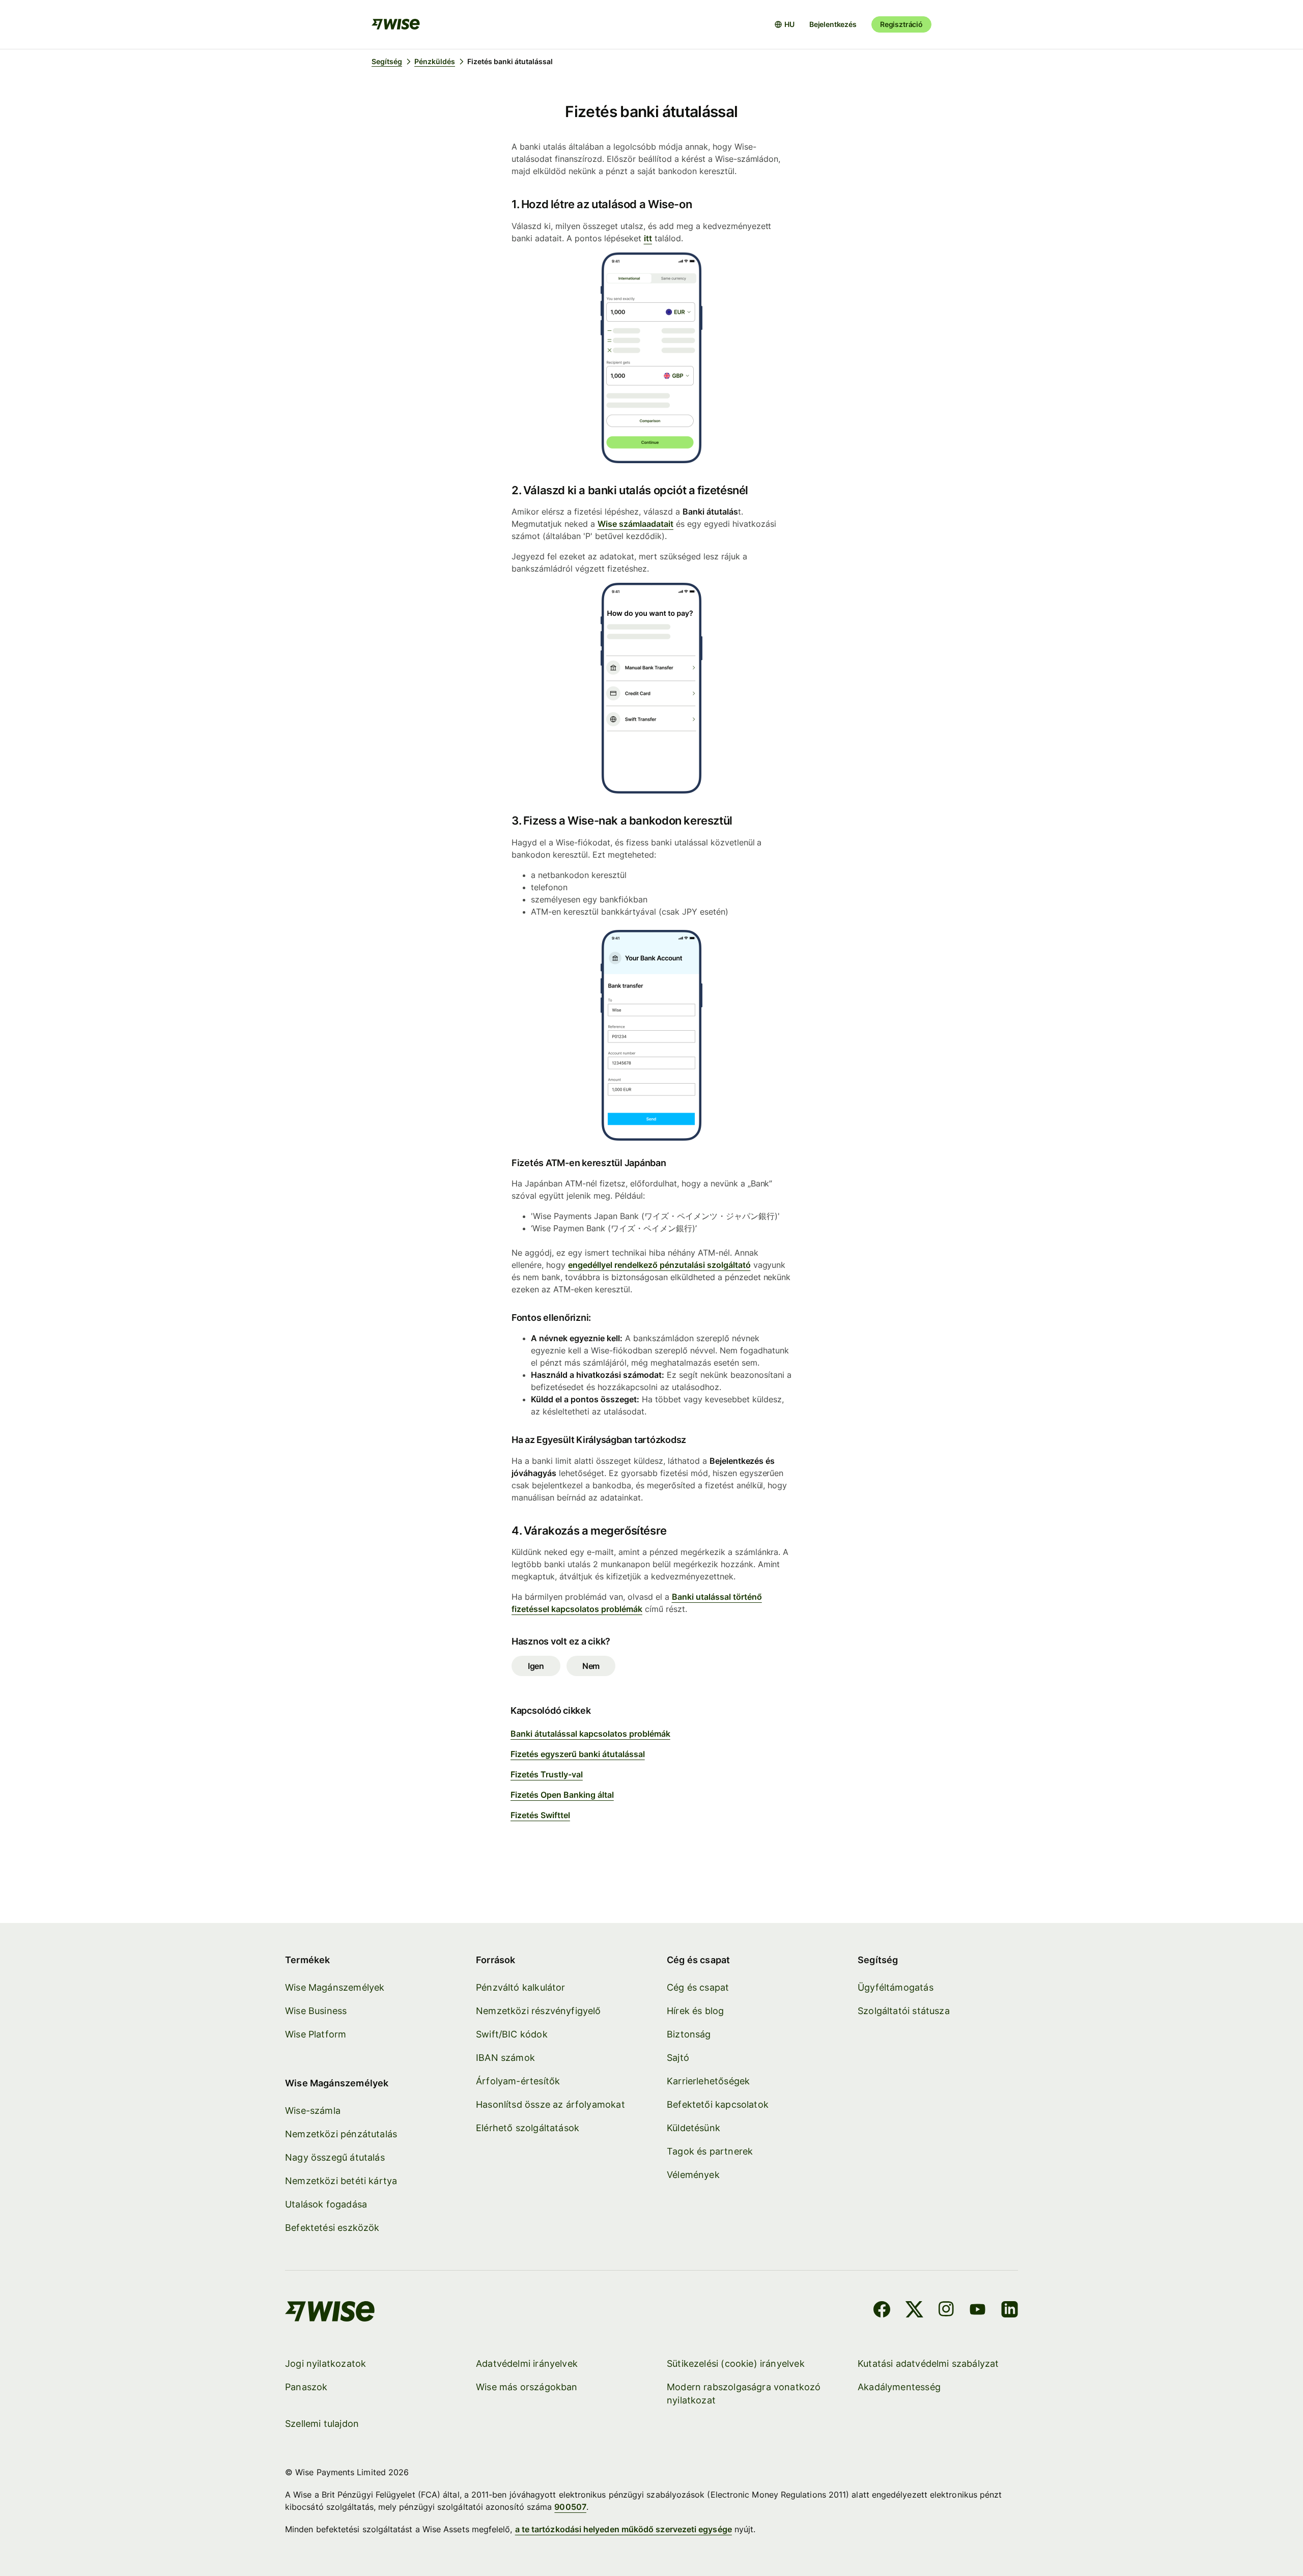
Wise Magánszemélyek (335, 1987)
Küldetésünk (693, 2128)
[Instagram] (946, 2311)
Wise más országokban (527, 2387)
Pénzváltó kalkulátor (521, 1987)
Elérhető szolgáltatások (528, 2128)
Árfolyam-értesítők (518, 2081)
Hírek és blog (695, 2011)
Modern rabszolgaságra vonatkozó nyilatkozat (744, 2394)
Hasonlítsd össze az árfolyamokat (550, 2104)
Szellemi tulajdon (322, 2424)
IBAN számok (505, 2058)
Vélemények (693, 2175)
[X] (914, 2311)
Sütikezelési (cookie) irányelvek (736, 2363)
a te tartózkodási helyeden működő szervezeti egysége (624, 2529)
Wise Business (316, 2011)
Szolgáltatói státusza (904, 2011)
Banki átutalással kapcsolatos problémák (590, 1734)
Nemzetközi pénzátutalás (341, 2134)
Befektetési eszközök (332, 2228)
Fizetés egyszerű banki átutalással (578, 1754)
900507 (570, 2507)
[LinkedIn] (1010, 2311)
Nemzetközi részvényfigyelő (539, 2011)
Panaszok (306, 2387)
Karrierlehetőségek (708, 2081)
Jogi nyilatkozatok (325, 2363)
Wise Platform (316, 2034)
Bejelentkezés (833, 24)
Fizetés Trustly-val (547, 1774)
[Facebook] (882, 2311)
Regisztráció (901, 24)
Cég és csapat (698, 1987)
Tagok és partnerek (710, 2151)
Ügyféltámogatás (896, 1987)
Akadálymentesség (899, 2387)
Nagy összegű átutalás (335, 2157)
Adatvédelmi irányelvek (527, 2363)
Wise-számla (313, 2111)
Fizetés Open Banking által (562, 1795)
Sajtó (678, 2058)
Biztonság (689, 2034)
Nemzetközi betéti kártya (341, 2181)
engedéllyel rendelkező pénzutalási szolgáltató (659, 1265)
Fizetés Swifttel (540, 1815)
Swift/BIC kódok (512, 2034)
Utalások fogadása (326, 2204)
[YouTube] (978, 2311)
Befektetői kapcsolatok (718, 2104)
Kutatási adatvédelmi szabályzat (928, 2363)
